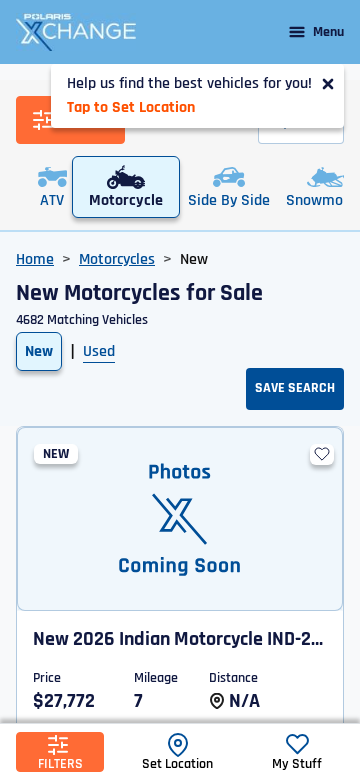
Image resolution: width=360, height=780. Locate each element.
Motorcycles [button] (117, 259)
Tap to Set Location (131, 107)
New (39, 351)
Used (99, 351)
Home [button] (35, 259)
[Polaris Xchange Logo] (76, 32)
